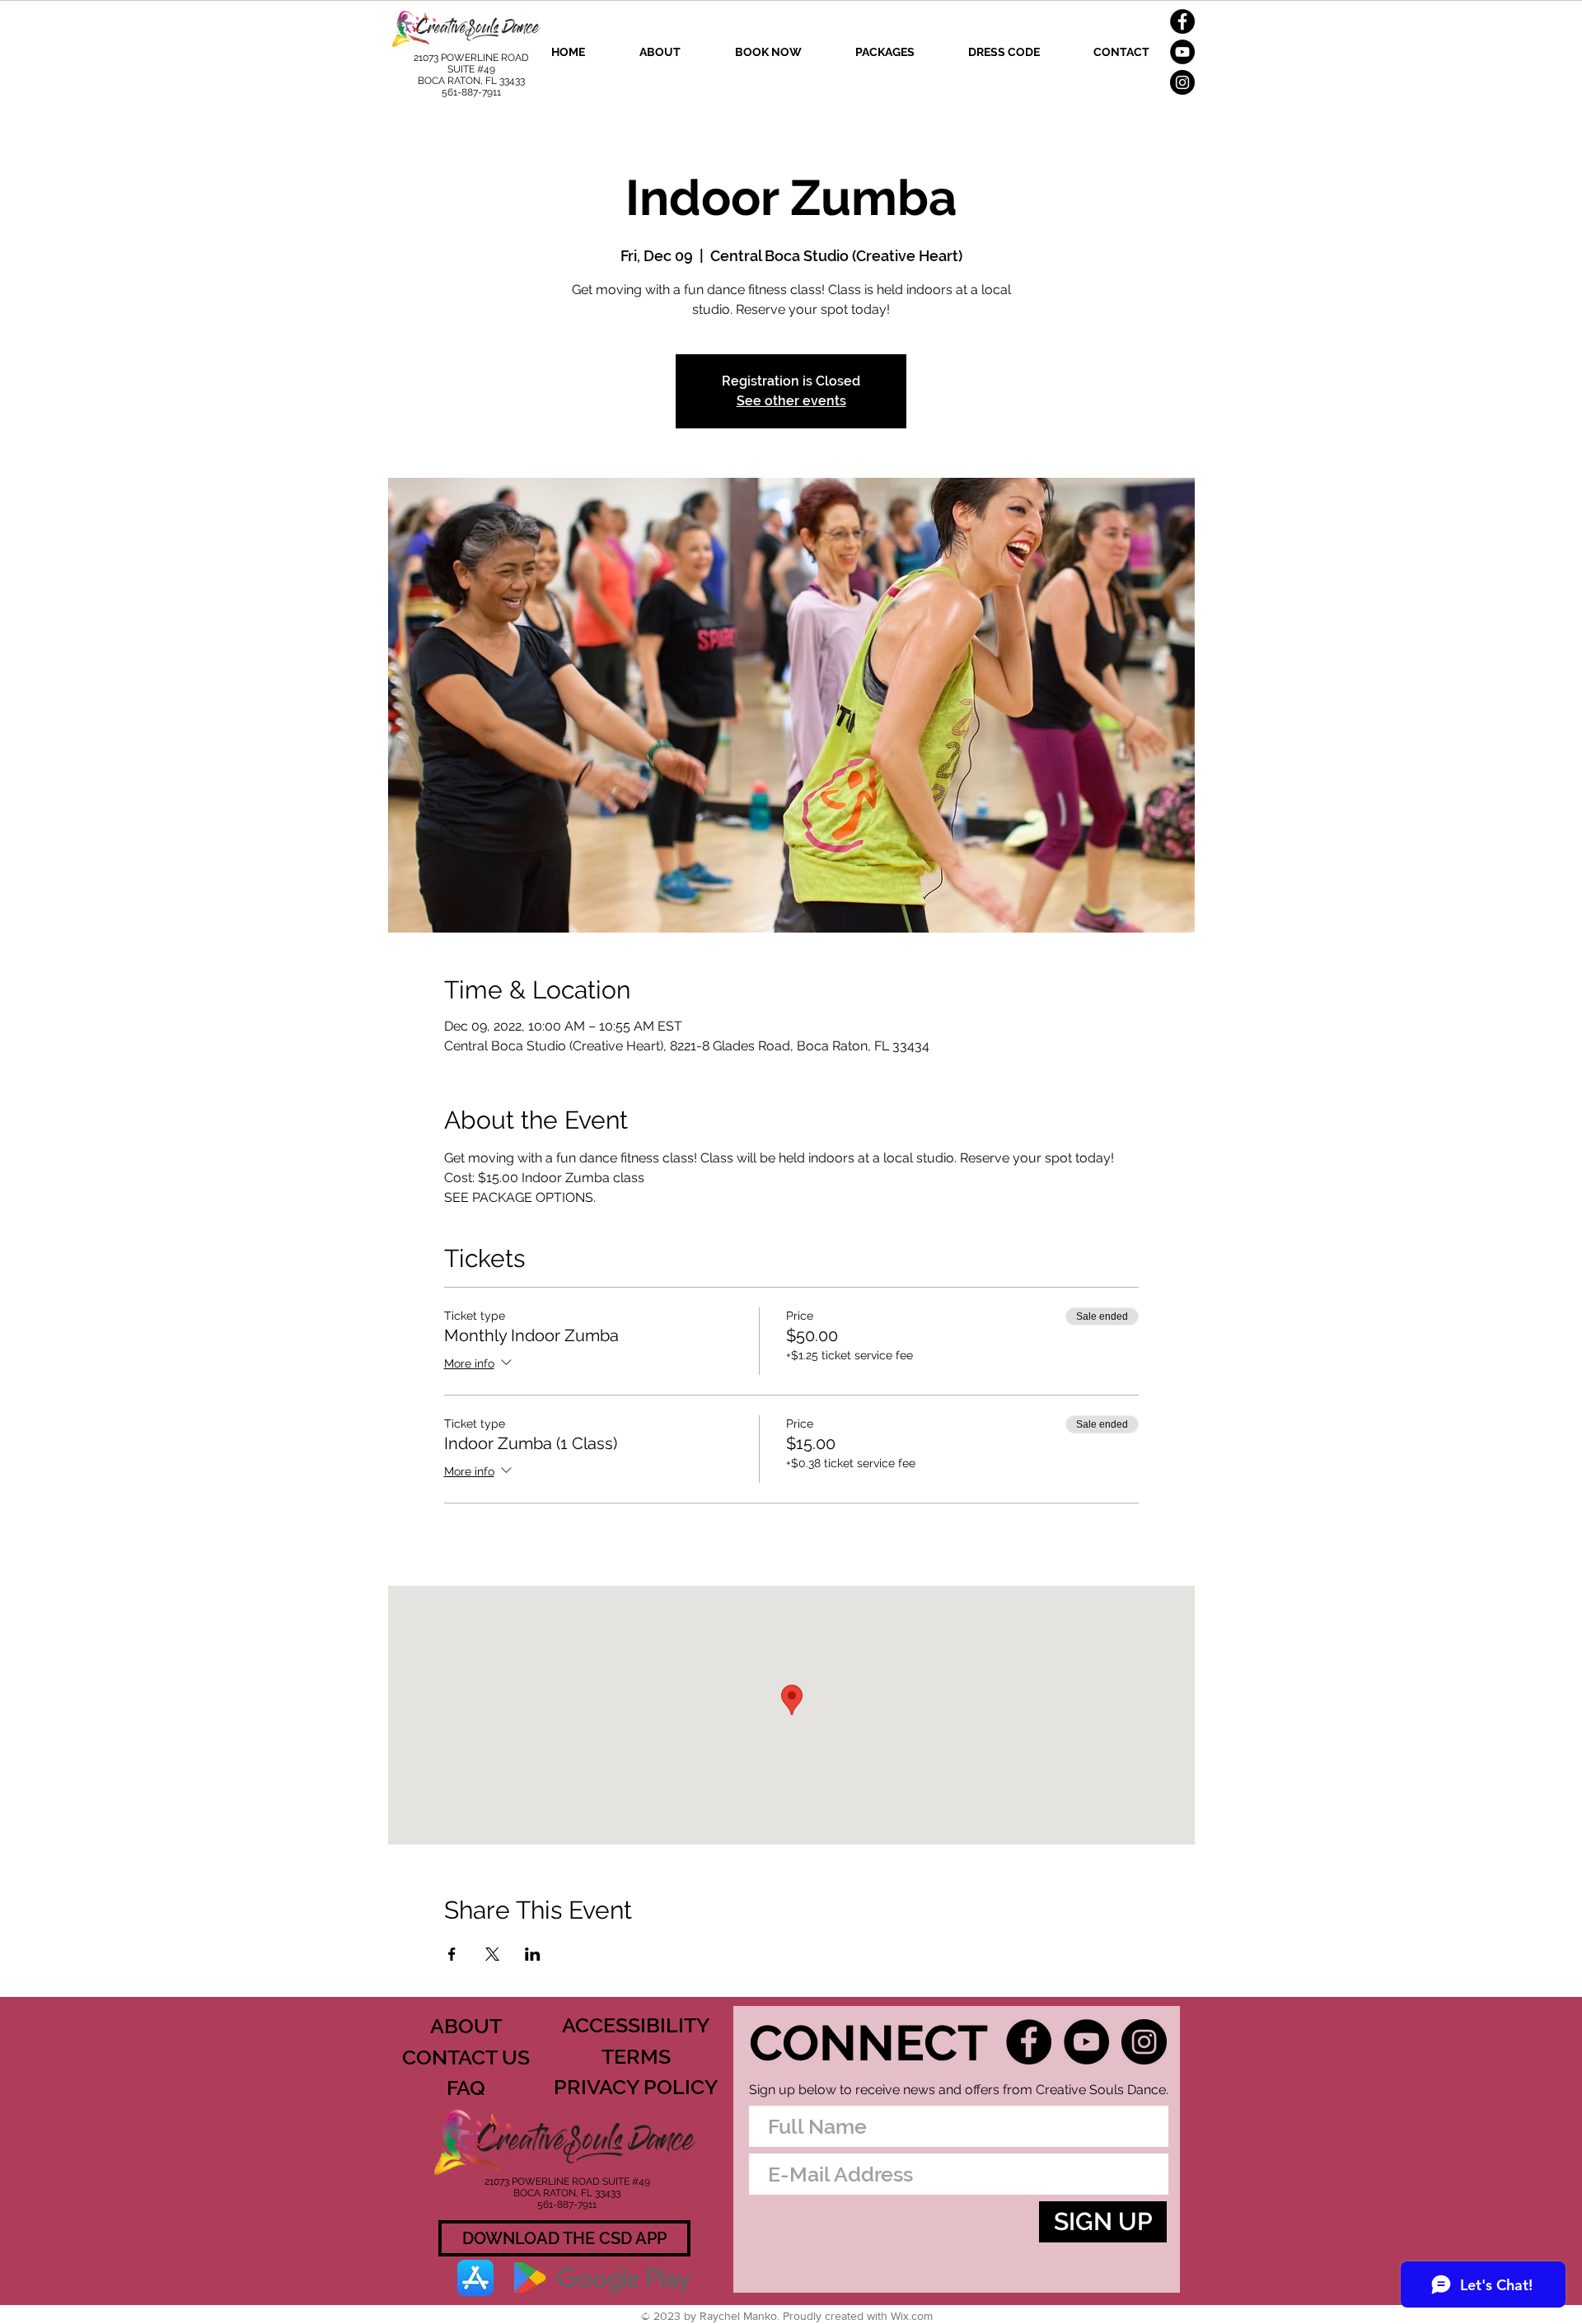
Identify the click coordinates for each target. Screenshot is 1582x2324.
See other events (791, 401)
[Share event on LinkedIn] (533, 1954)
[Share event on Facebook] (452, 1954)
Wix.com (912, 2316)
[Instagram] (1182, 82)
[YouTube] (1182, 52)
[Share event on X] (492, 1954)
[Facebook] (1182, 21)
